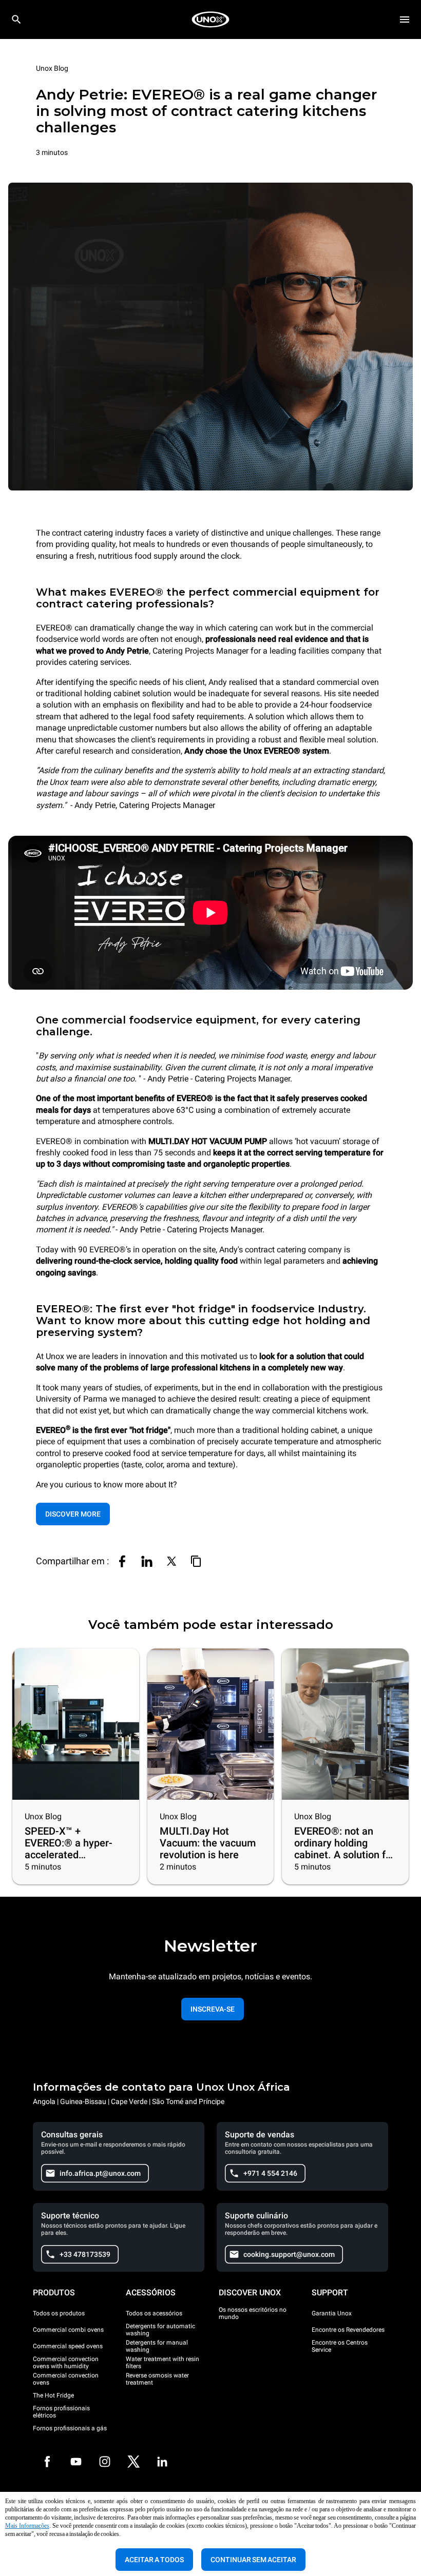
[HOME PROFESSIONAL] (210, 19)
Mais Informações (27, 2526)
